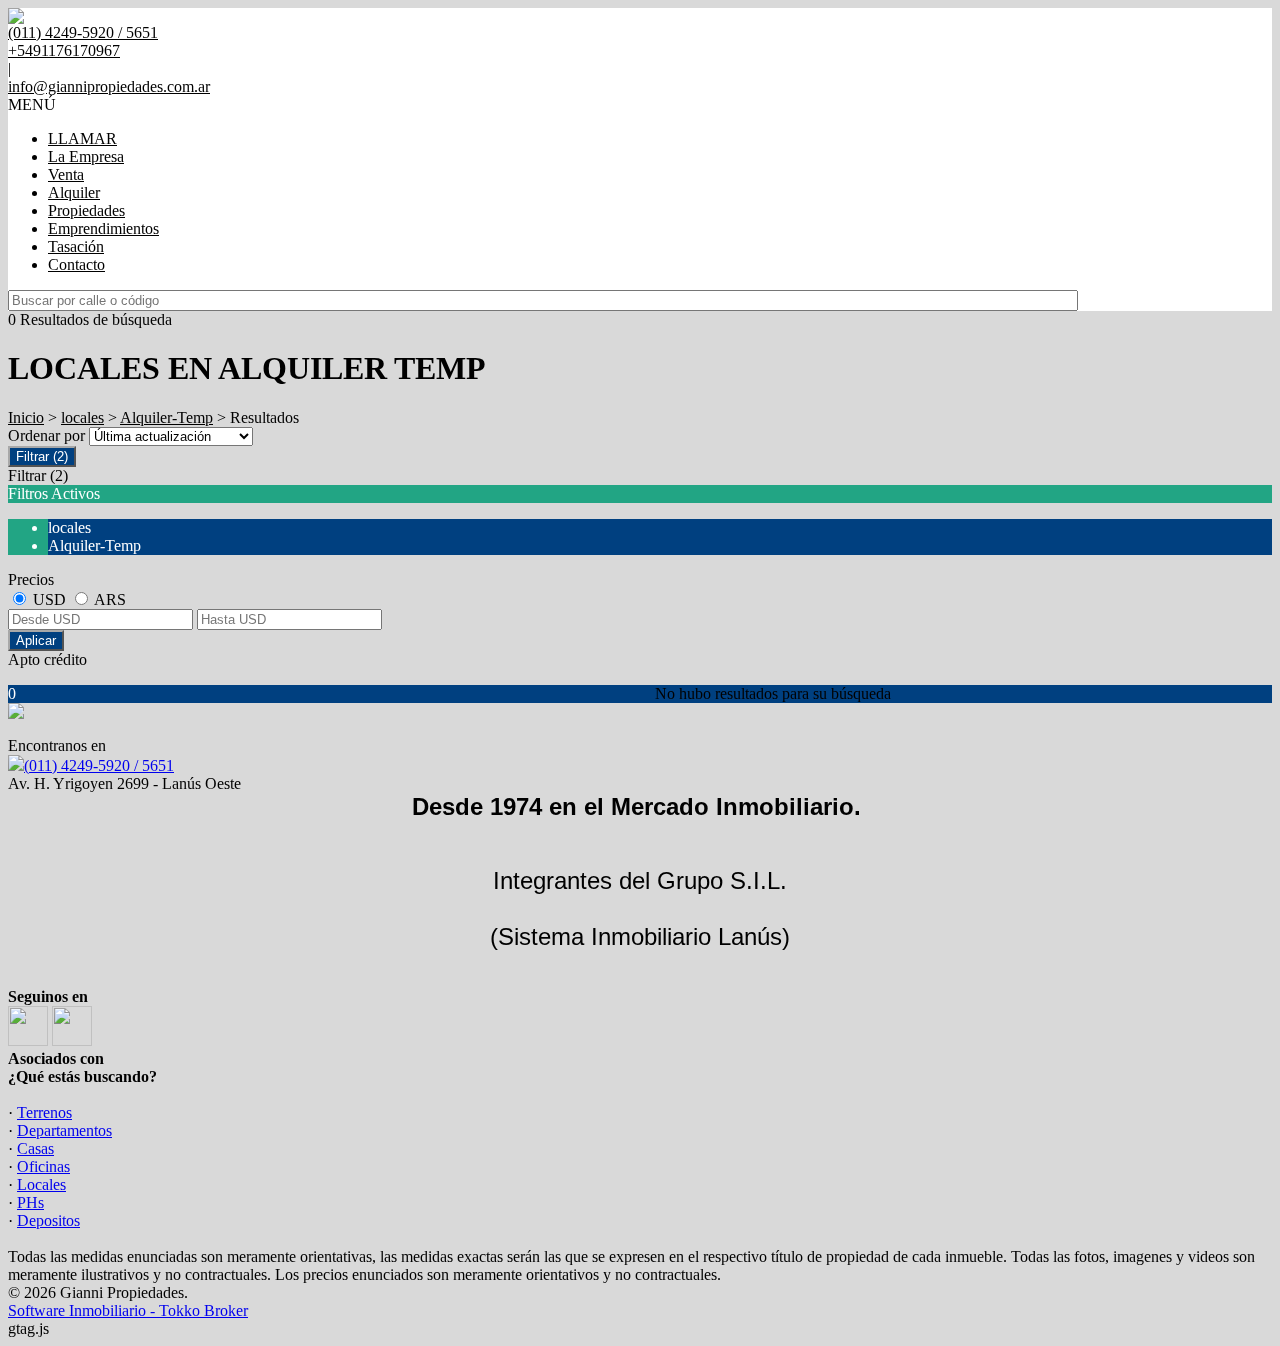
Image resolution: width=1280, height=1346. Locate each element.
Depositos (48, 1220)
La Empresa (86, 156)
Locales (41, 1184)
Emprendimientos (103, 228)
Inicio (26, 417)
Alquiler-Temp (166, 417)
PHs (30, 1202)
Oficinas (43, 1166)
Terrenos (44, 1112)
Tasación (76, 246)
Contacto (76, 264)
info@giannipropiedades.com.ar (109, 86)
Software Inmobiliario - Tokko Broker (128, 1310)
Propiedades (86, 210)
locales (82, 417)
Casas (35, 1148)
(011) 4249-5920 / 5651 (99, 765)
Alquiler (74, 192)
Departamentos (64, 1130)
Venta (66, 174)
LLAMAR (82, 138)
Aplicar (36, 640)
